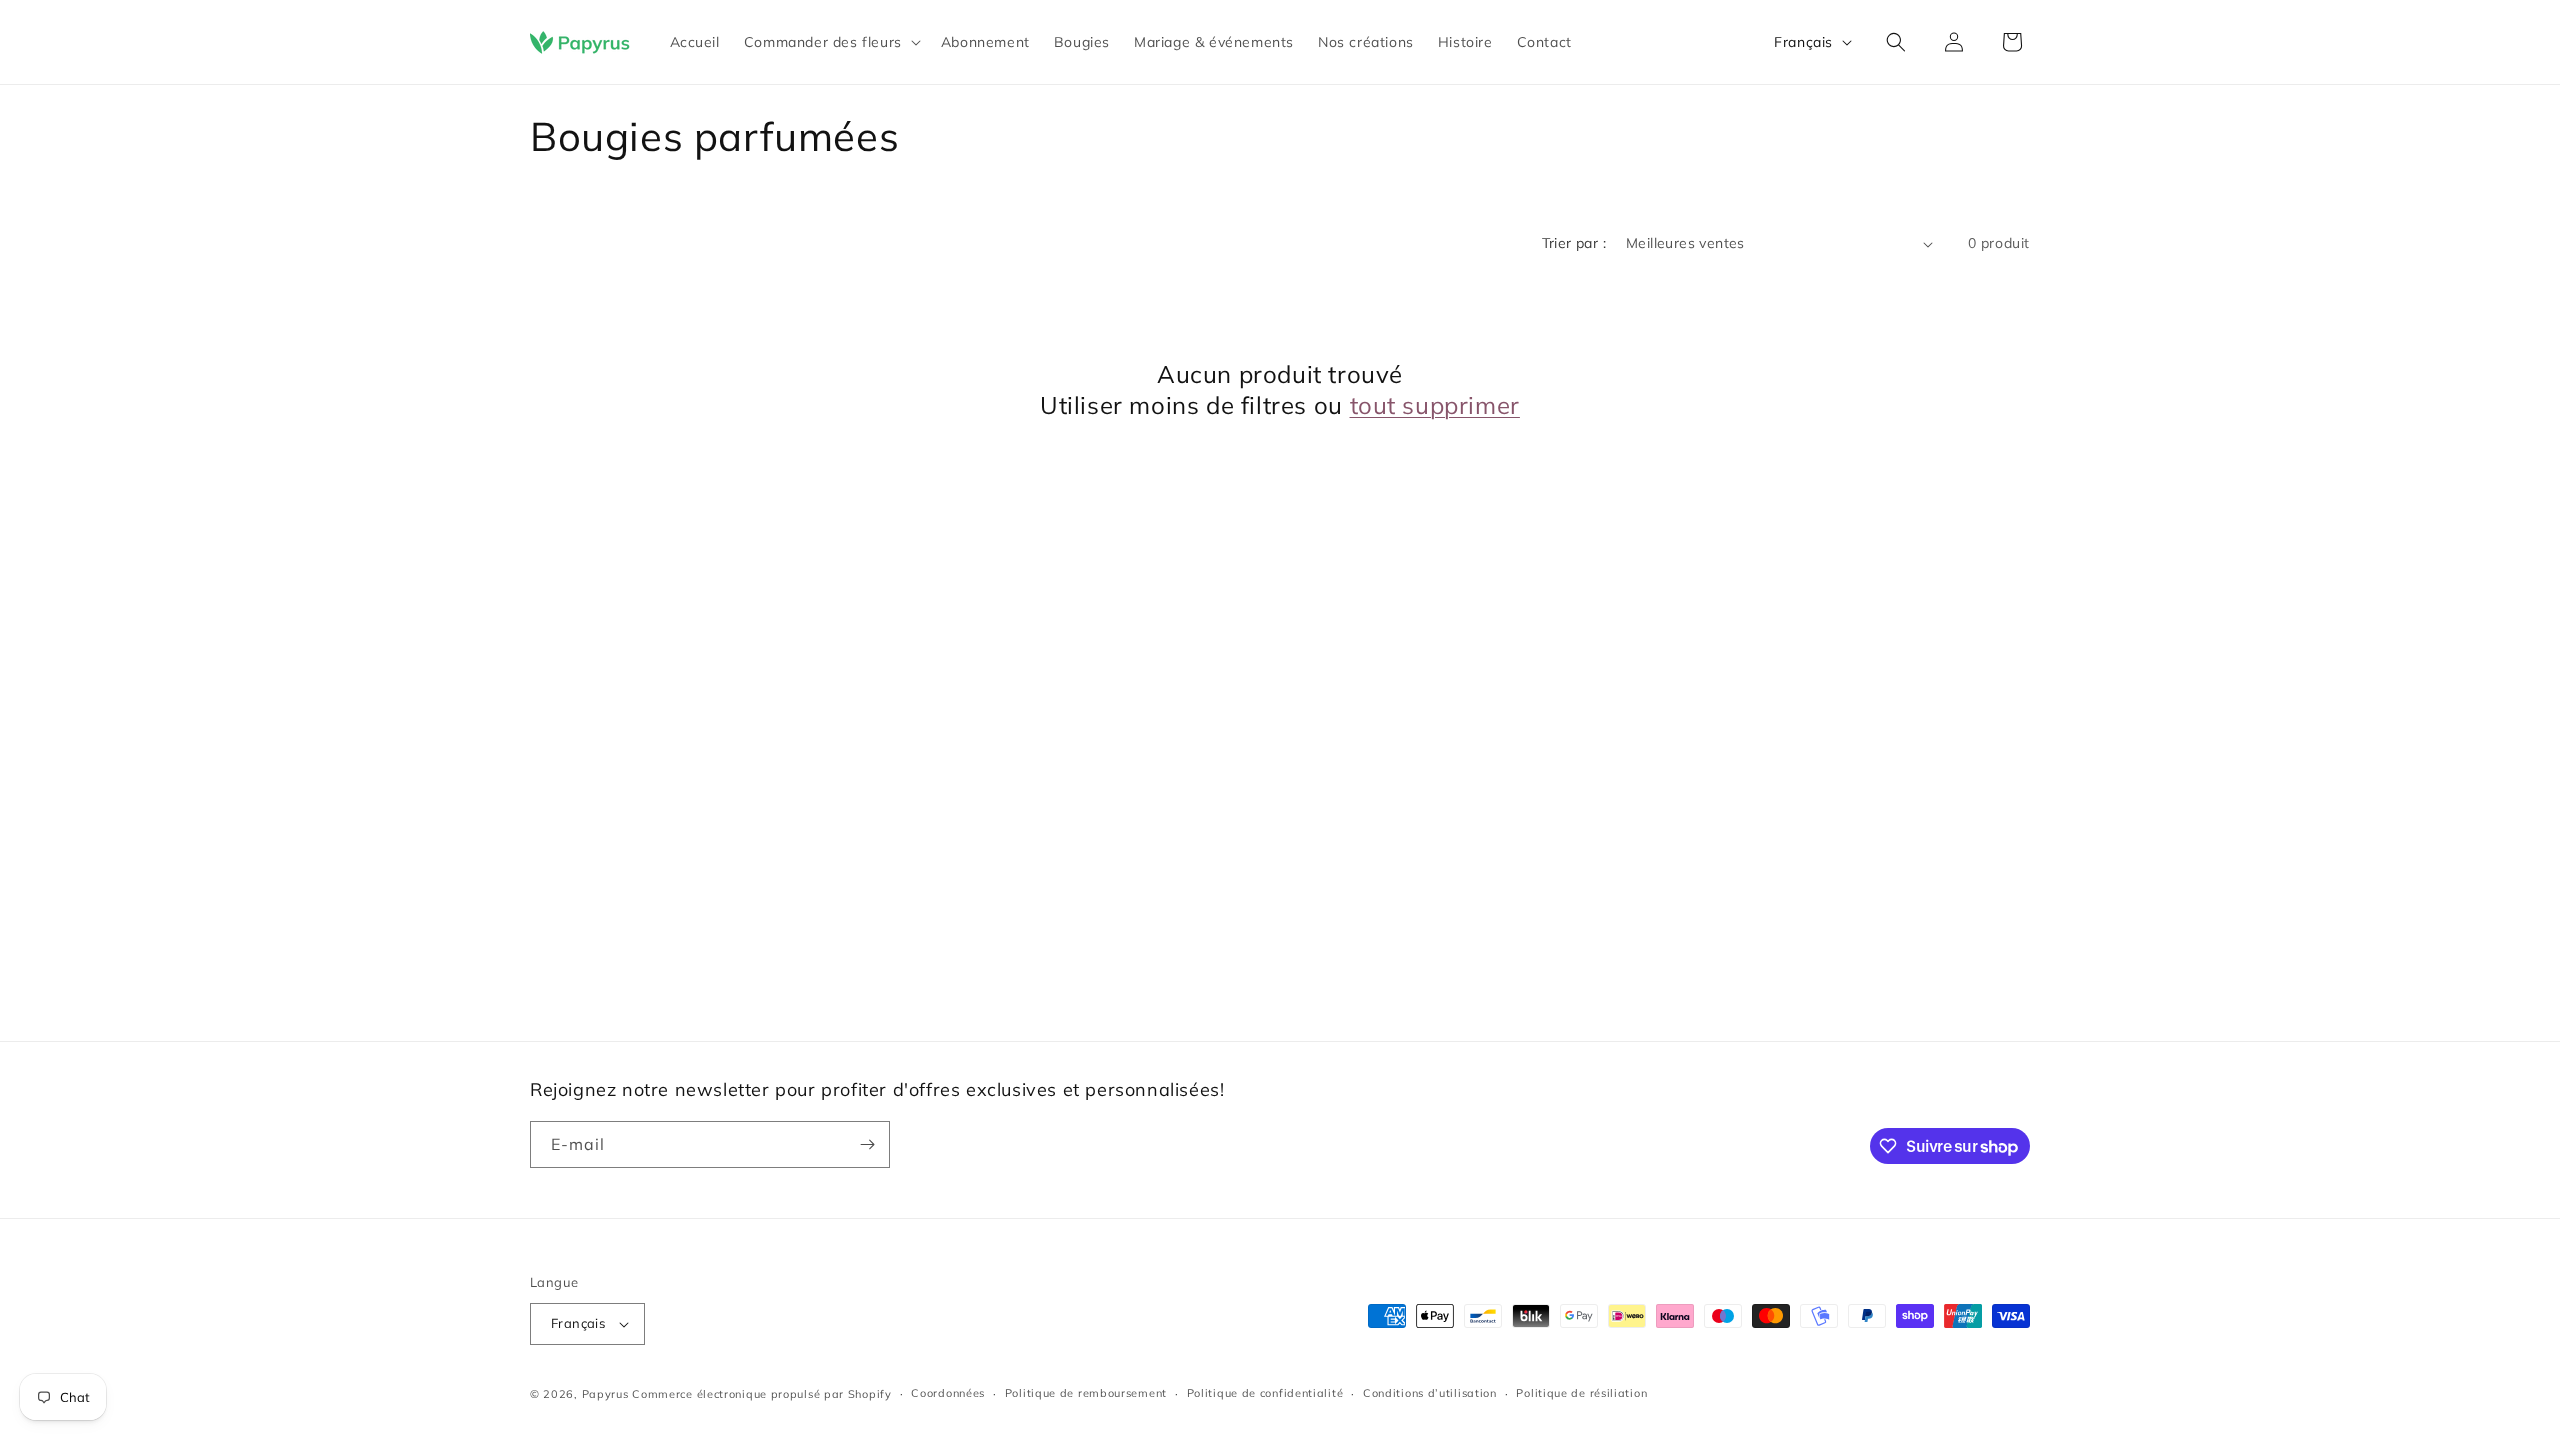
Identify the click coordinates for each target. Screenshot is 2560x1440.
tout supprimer (1435, 405)
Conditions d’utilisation (1430, 1393)
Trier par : (1574, 243)
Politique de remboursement (1086, 1393)
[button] (830, 42)
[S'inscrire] (867, 1144)
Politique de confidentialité (1265, 1393)
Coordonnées (948, 1393)
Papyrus (605, 1394)
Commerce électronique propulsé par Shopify (761, 1394)
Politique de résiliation (1581, 1393)
